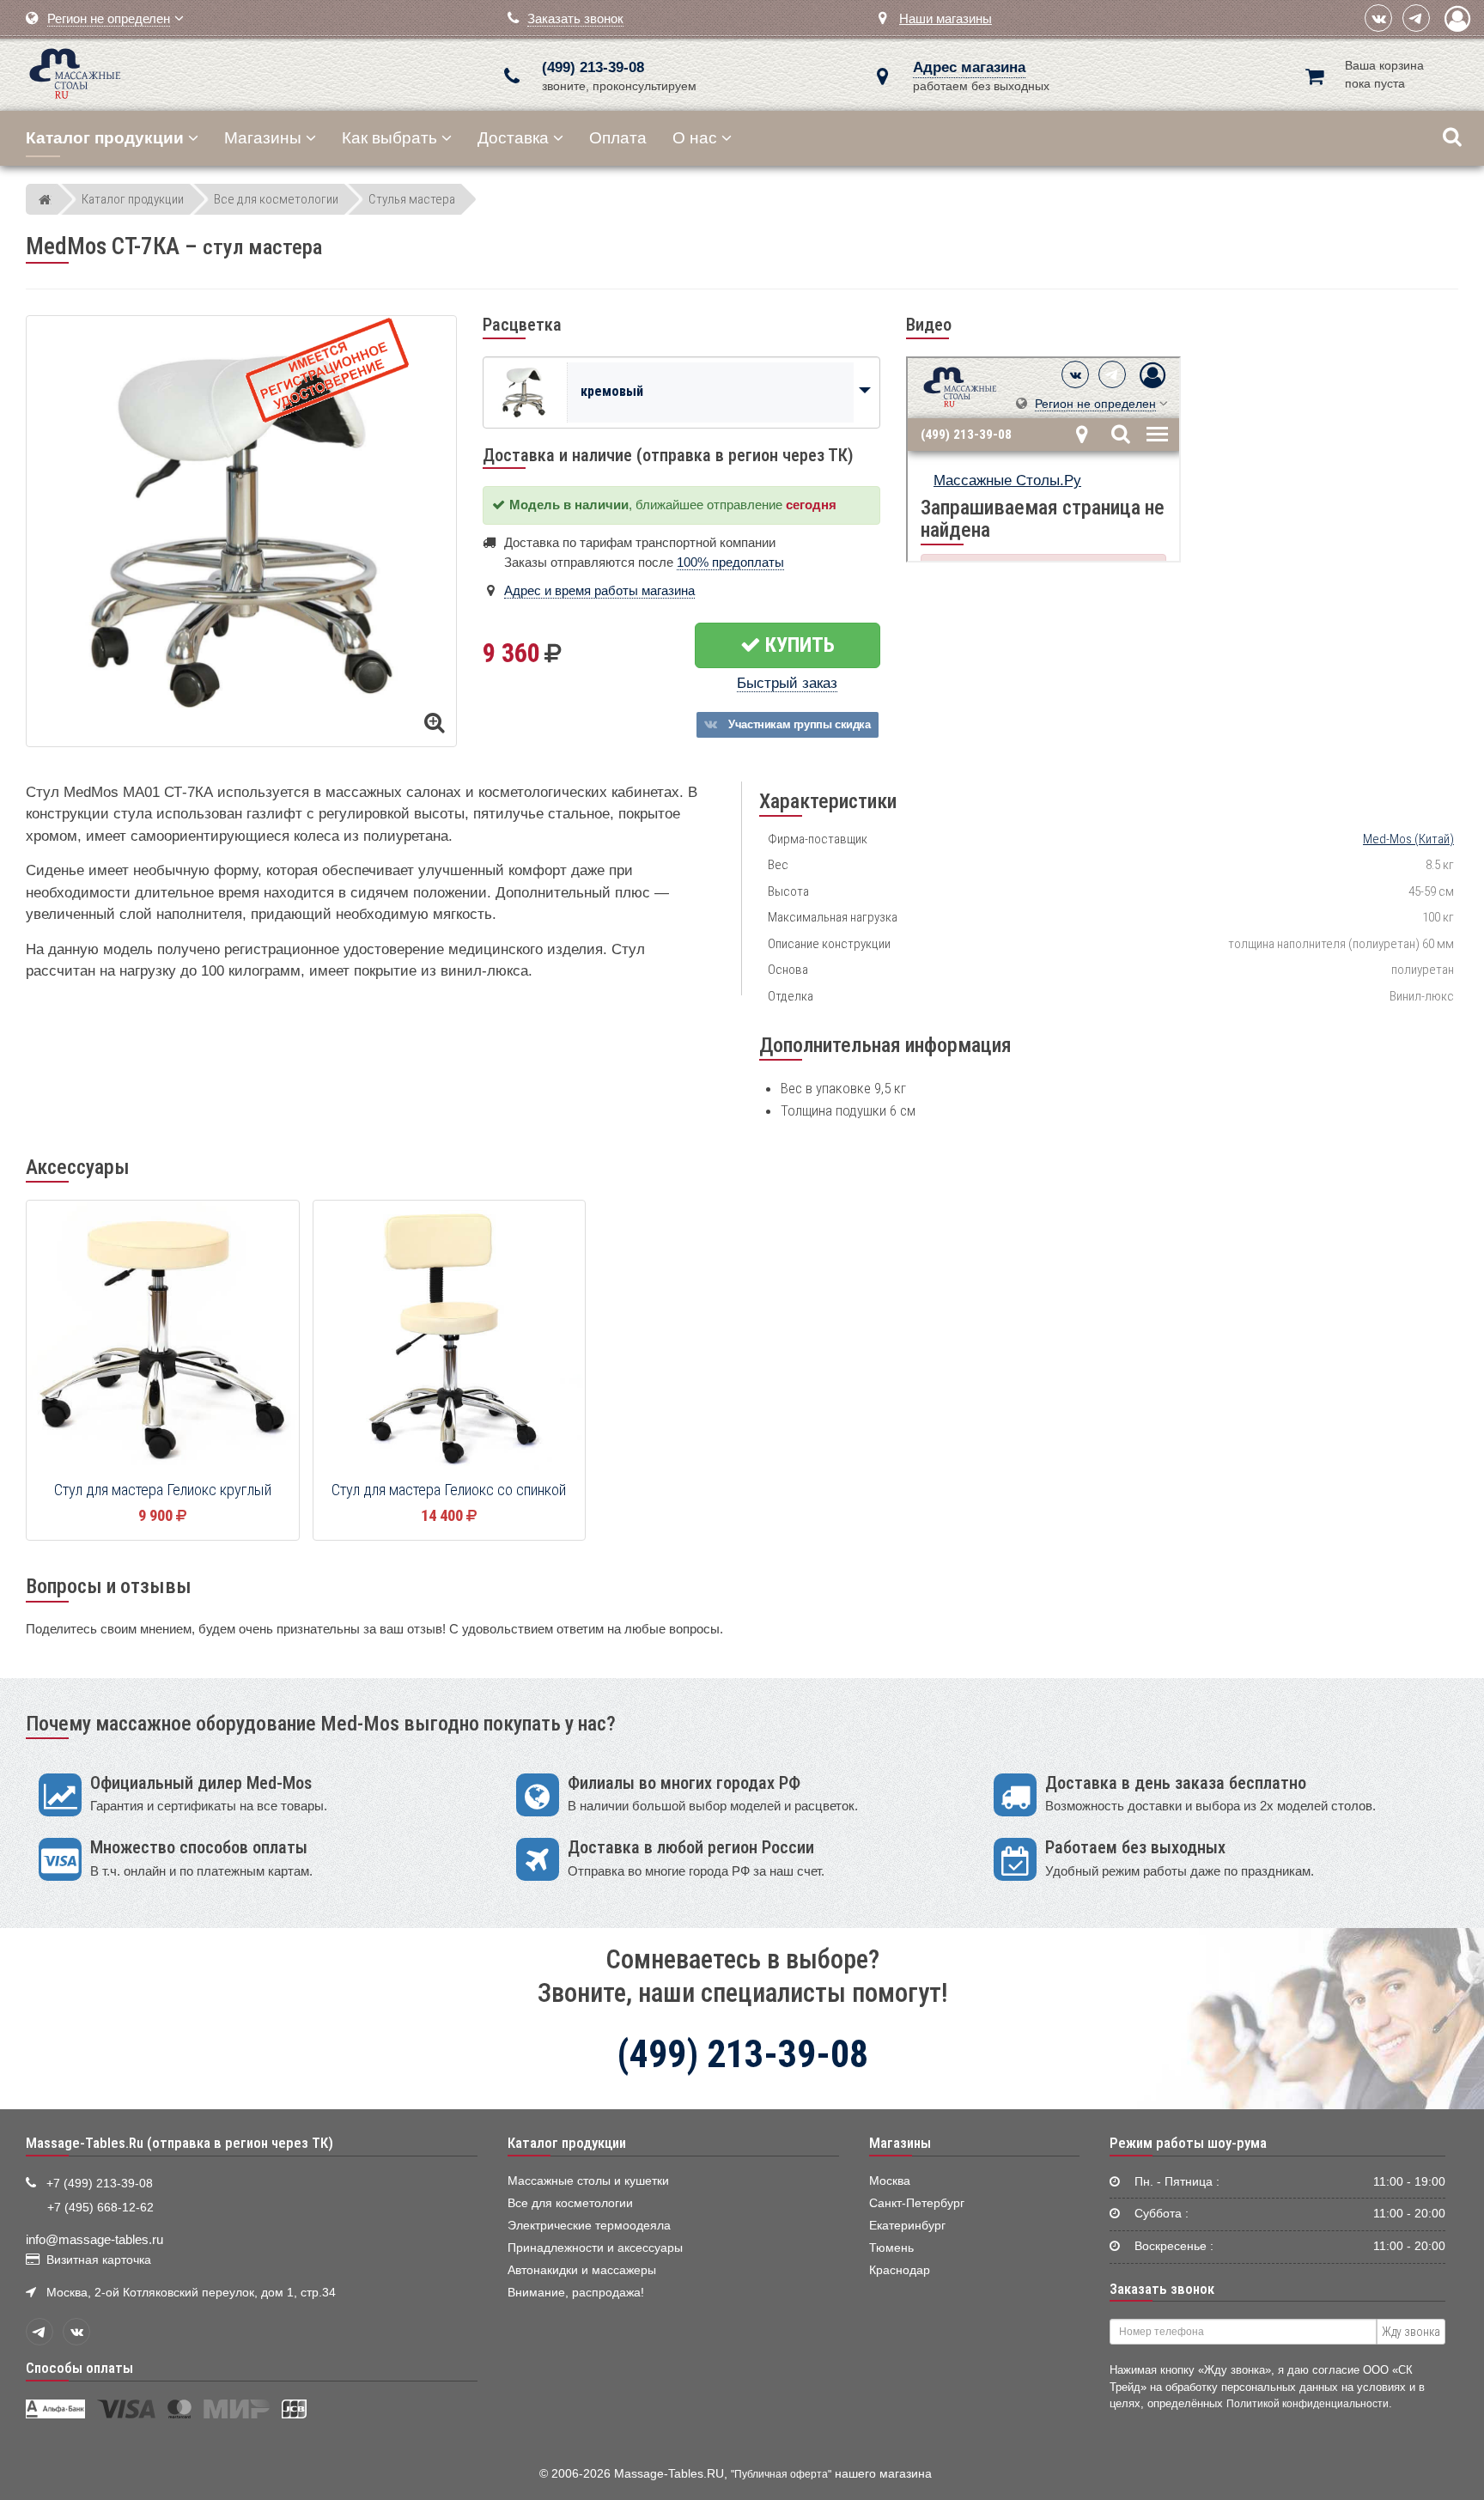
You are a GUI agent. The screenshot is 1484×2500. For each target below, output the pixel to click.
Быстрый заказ (787, 683)
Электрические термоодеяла (589, 2226)
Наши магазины (946, 18)
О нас (695, 138)
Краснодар (900, 2270)
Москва (890, 2181)
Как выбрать (389, 138)
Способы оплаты (79, 2368)
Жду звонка (1411, 2332)
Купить (798, 645)
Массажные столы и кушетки (588, 2181)
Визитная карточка (99, 2260)
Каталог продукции (567, 2143)
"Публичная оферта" (781, 2474)
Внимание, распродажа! (576, 2293)
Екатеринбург (907, 2226)
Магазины (263, 138)
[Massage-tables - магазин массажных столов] (75, 72)
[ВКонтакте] (1378, 18)
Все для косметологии (570, 2203)
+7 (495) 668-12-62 (100, 2208)
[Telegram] (1416, 18)
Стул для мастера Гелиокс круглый (163, 1490)
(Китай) (1408, 839)
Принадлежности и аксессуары (595, 2248)
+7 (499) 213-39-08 (100, 2184)
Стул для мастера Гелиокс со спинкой (449, 1490)
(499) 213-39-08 (593, 67)
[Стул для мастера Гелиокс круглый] (163, 1338)
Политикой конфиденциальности (1308, 2403)
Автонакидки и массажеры (582, 2270)
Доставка (513, 138)
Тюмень (891, 2248)
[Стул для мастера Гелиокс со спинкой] (450, 1338)
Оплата (618, 138)
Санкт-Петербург (917, 2203)
